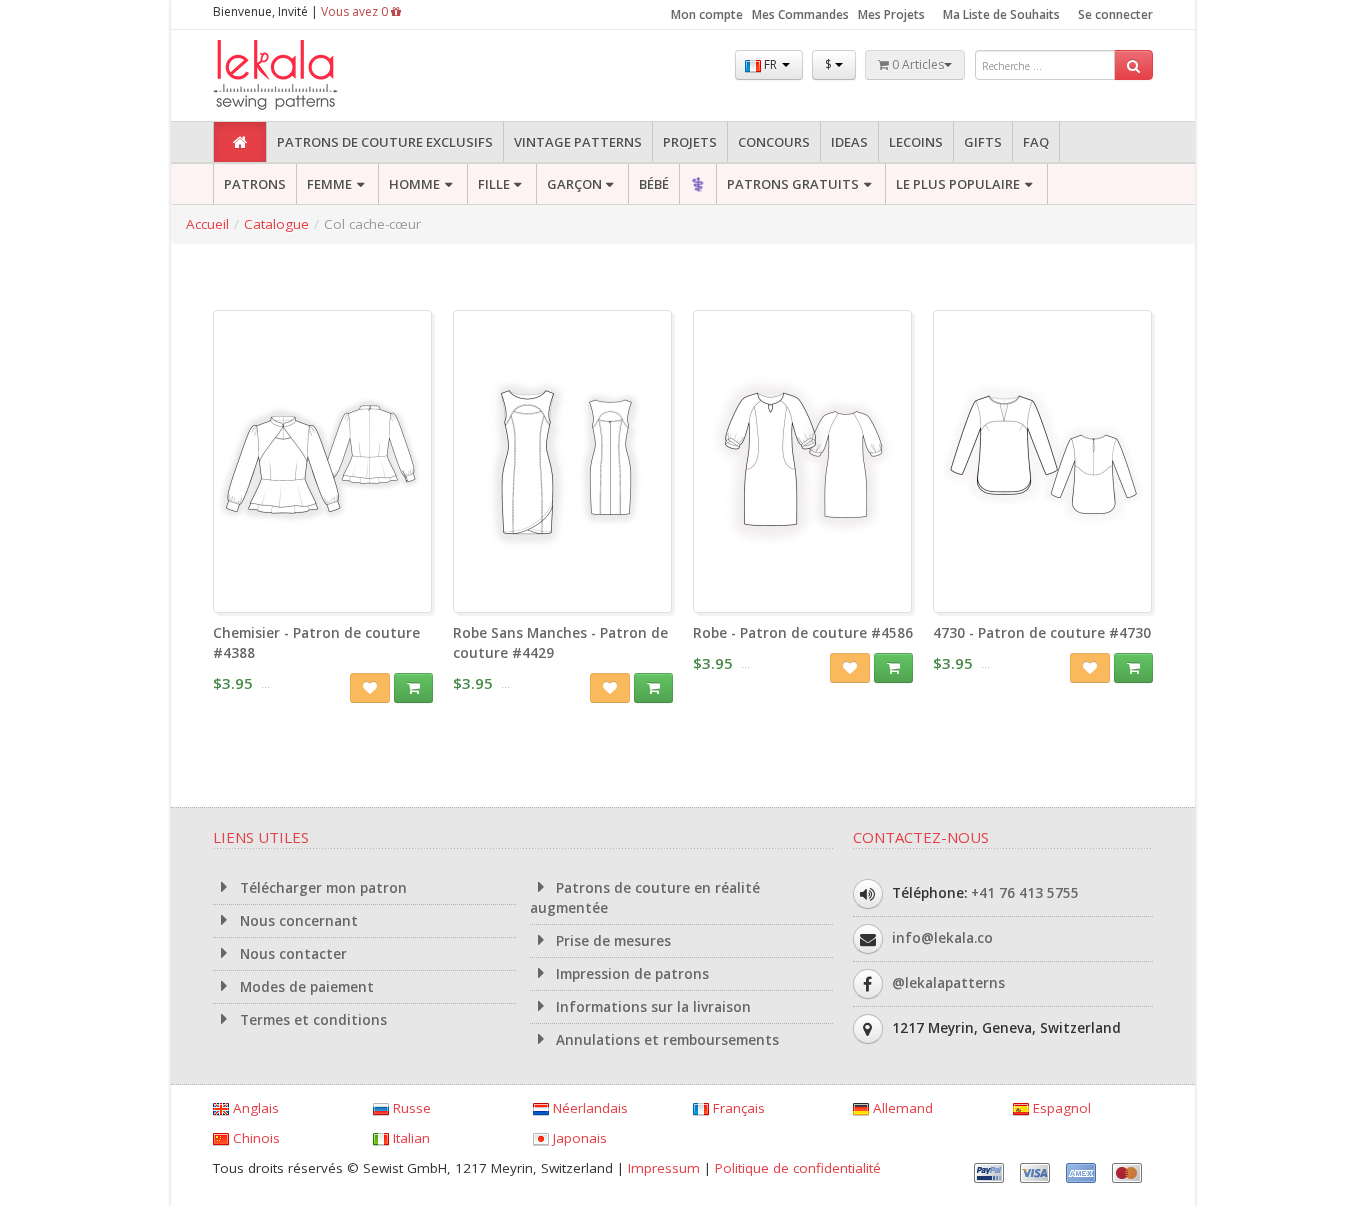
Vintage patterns (578, 142)
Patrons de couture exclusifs (385, 142)
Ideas (849, 142)
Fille (494, 184)
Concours (774, 142)
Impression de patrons (630, 974)
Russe (410, 1108)
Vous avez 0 (356, 11)
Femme (329, 184)
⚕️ (698, 184)
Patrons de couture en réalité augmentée (645, 898)
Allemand (901, 1108)
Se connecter (1115, 14)
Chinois (254, 1138)
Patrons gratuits (793, 184)
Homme (414, 184)
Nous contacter (291, 954)
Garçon (574, 184)
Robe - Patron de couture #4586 (803, 633)
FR (770, 64)
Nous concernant (297, 921)
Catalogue (276, 224)
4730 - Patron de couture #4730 (1042, 633)
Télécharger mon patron (321, 888)
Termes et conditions (311, 1020)
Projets (690, 142)
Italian (409, 1138)
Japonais (578, 1138)
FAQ (1036, 142)
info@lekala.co (942, 938)
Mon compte (707, 14)
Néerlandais (588, 1108)
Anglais (254, 1108)
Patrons (255, 184)
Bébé (654, 184)
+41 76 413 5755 (1025, 893)
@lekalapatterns (948, 983)
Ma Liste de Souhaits (1001, 14)
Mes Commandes (800, 14)
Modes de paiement (305, 987)
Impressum (664, 1168)
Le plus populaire (958, 184)
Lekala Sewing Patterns (313, 75)
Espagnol (1060, 1108)
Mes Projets (891, 14)
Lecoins (916, 142)
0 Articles (916, 64)
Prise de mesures (611, 941)
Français (737, 1108)
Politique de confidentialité (798, 1168)
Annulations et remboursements (665, 1040)
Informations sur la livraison (651, 1007)
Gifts (983, 142)
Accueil (207, 224)
